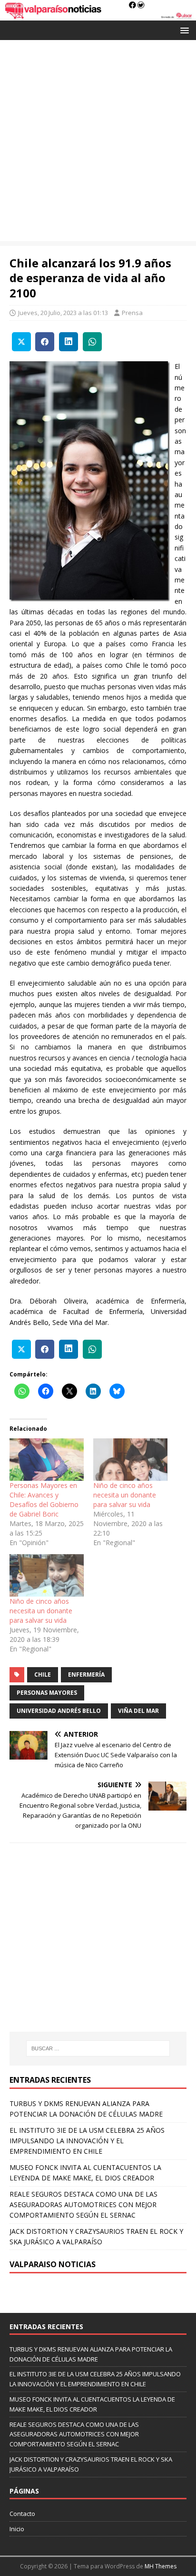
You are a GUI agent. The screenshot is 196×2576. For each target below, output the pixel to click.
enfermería (86, 1675)
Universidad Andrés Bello (59, 1711)
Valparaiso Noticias (53, 2264)
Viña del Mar (138, 1711)
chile (43, 1675)
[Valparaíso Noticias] (98, 15)
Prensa (132, 313)
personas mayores (47, 1693)
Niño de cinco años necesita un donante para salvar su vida (125, 1495)
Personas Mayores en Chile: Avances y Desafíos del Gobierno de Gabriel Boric (44, 1500)
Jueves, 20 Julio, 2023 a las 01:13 (63, 313)
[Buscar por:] (98, 2048)
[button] (183, 30)
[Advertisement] (98, 143)
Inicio (17, 2529)
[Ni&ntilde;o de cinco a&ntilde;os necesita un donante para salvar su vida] (130, 1460)
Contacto (22, 2514)
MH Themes (161, 2566)
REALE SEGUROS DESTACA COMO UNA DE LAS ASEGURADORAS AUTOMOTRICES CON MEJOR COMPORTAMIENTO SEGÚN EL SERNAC (83, 2205)
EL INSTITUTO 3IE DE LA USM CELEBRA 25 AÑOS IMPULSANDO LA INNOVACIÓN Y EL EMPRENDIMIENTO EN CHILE (87, 2141)
